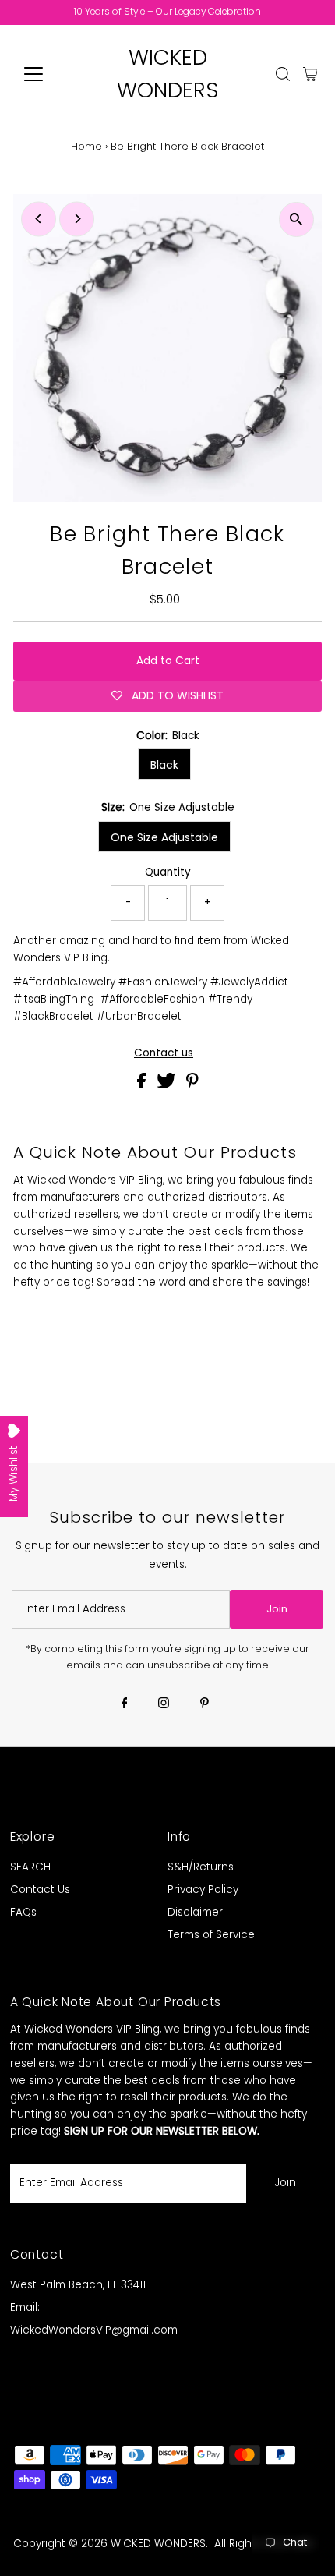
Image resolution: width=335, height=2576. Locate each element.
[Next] (77, 219)
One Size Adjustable (164, 837)
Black (164, 765)
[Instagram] (164, 1704)
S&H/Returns (201, 1867)
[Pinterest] (205, 1704)
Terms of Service (211, 1935)
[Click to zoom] (296, 219)
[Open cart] (310, 74)
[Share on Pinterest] (192, 1085)
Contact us (164, 1053)
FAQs (23, 1912)
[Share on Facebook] (143, 1085)
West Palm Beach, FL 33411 (78, 2285)
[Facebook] (125, 1704)
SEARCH (30, 1867)
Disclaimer (195, 1912)
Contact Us (40, 1890)
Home (86, 146)
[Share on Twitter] (168, 1085)
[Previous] (39, 219)
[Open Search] (283, 74)
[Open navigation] (50, 74)
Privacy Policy (203, 1890)
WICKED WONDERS (158, 2544)
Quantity (168, 872)
